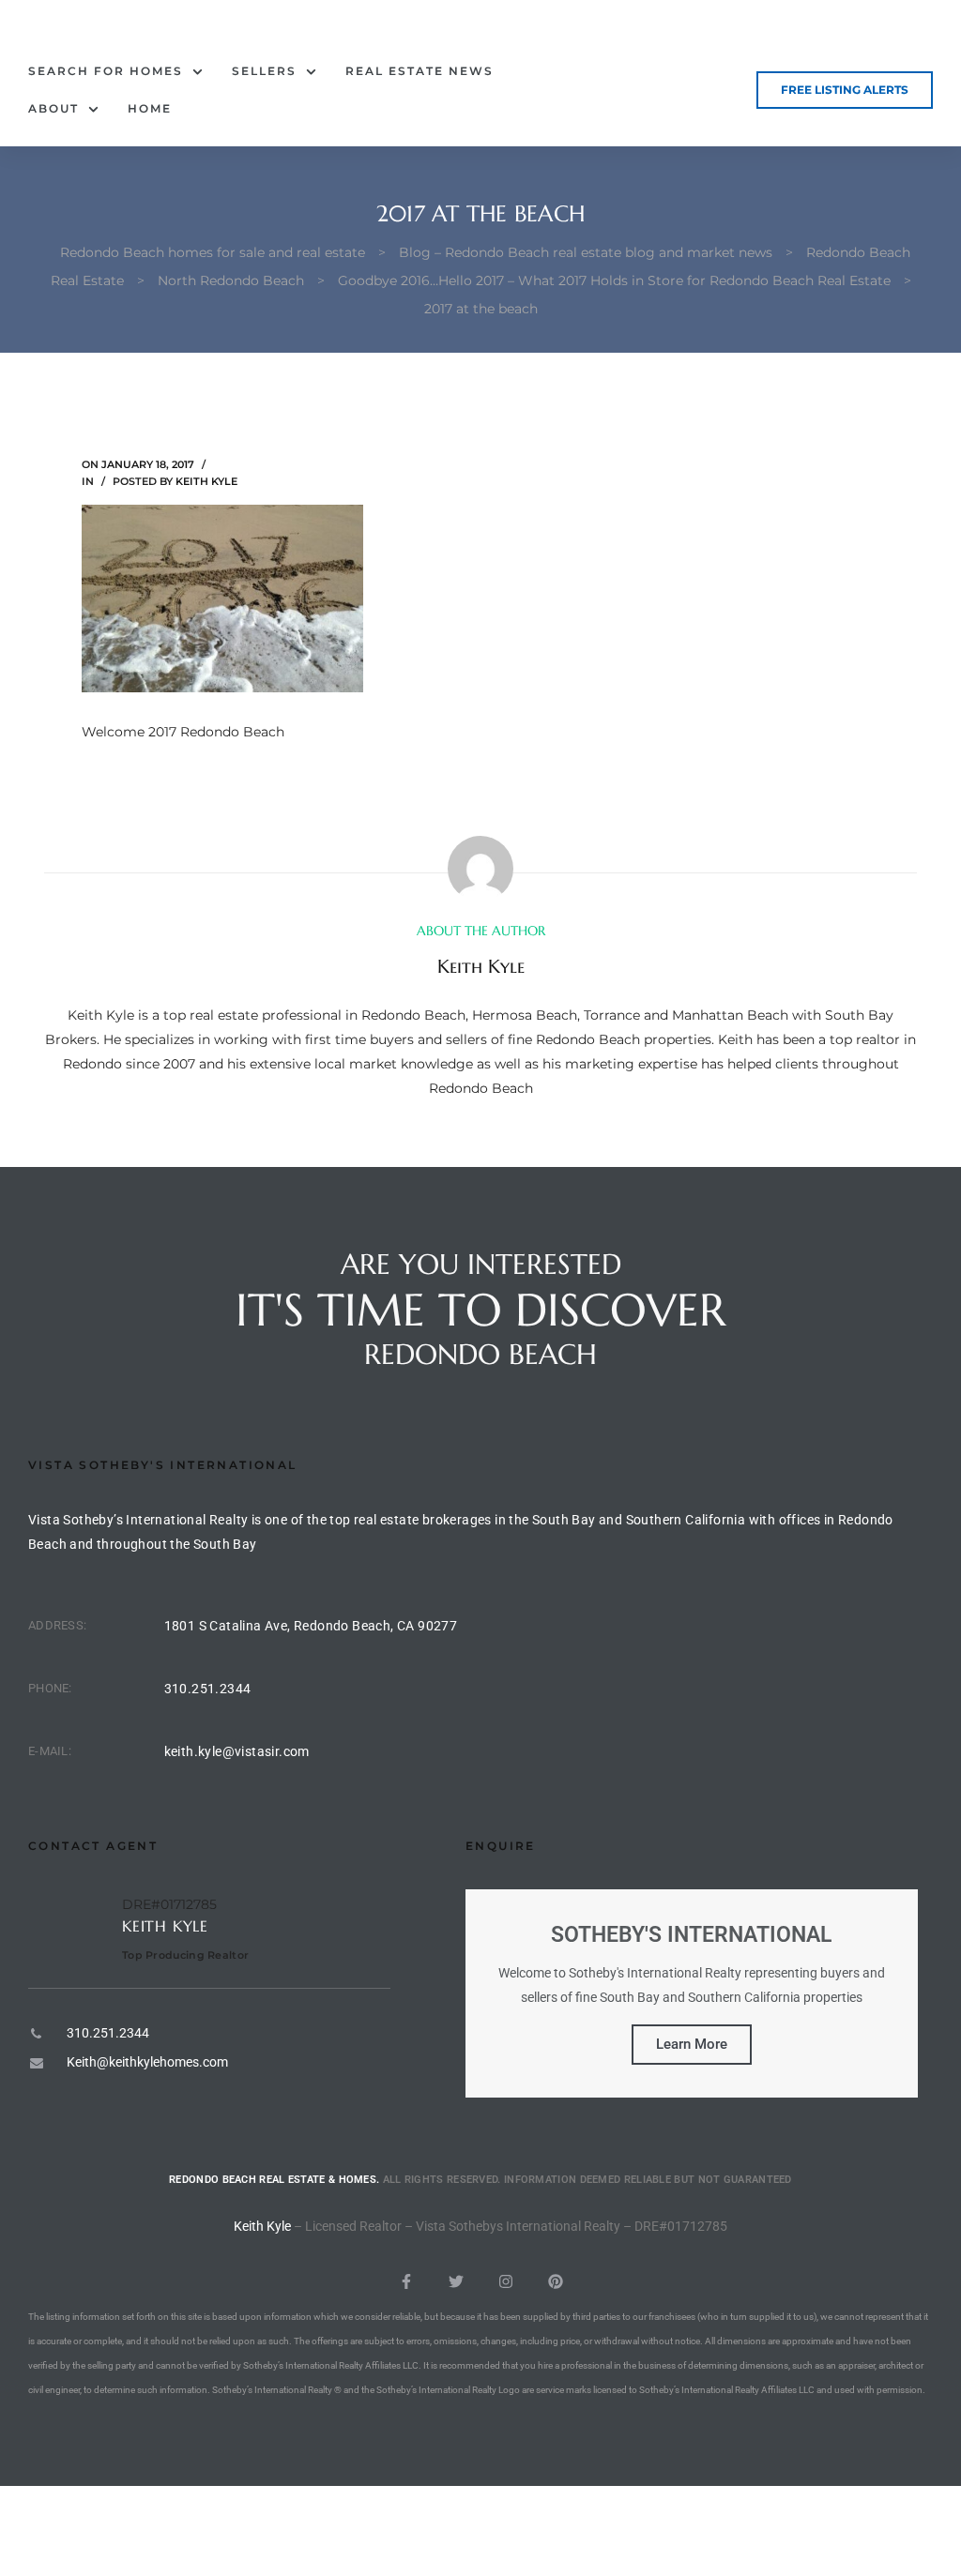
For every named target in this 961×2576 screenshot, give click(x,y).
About (53, 108)
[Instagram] (506, 2281)
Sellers (264, 71)
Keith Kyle (206, 481)
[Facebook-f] (406, 2281)
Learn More (692, 2044)
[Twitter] (456, 2281)
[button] (845, 90)
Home (150, 108)
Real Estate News (419, 71)
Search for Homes (106, 71)
